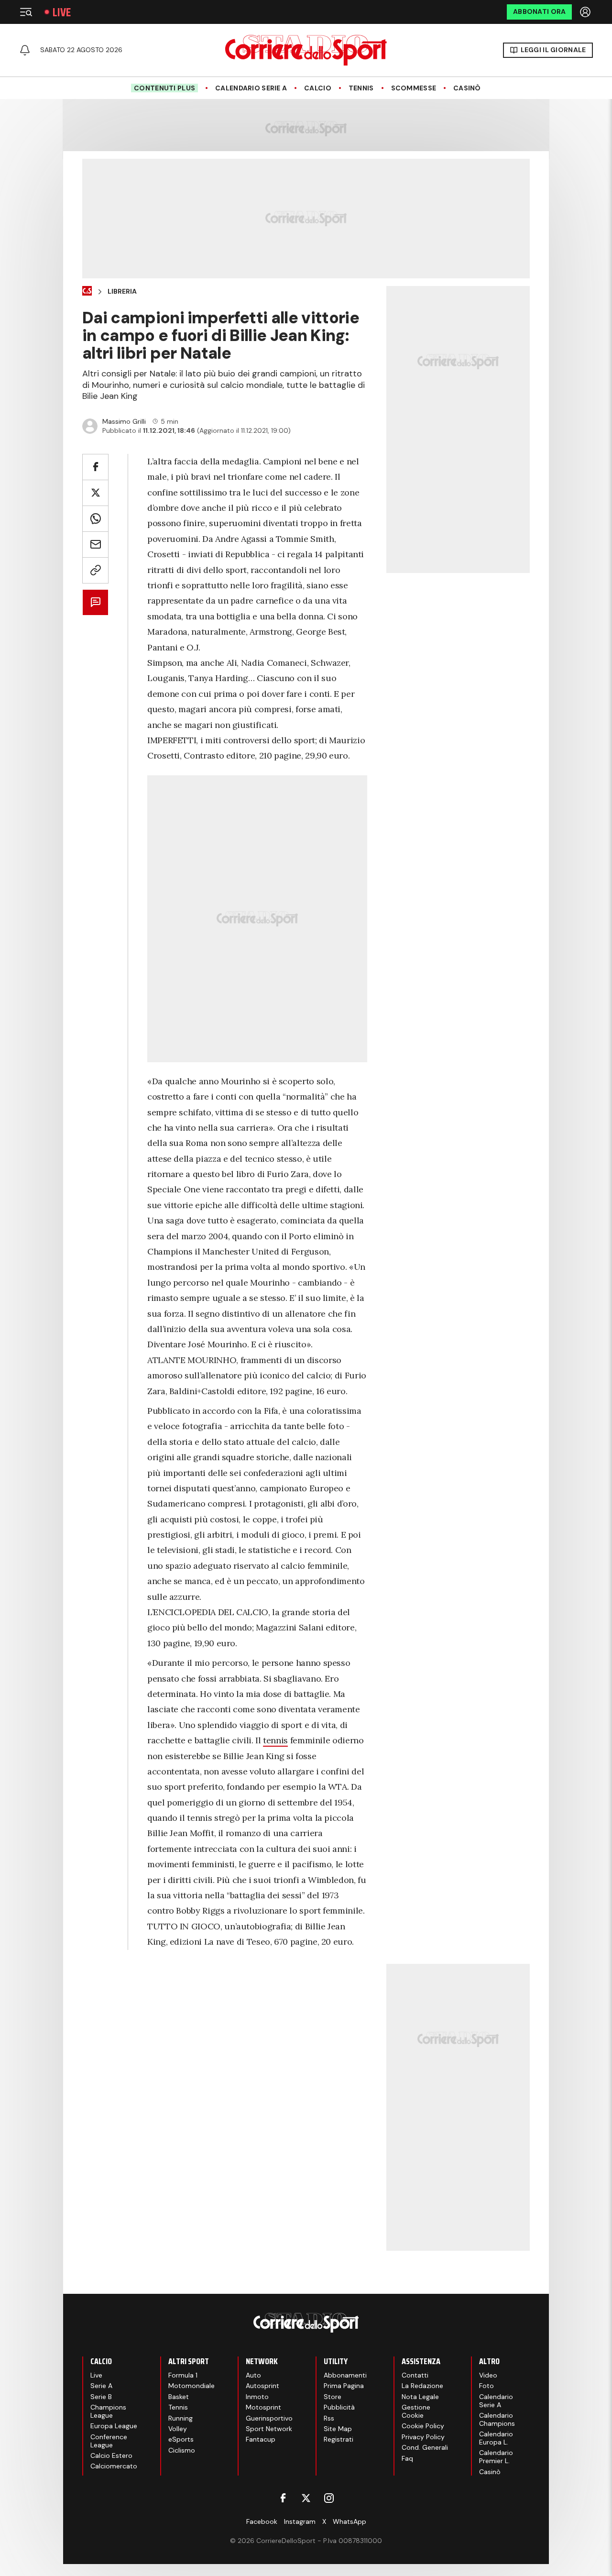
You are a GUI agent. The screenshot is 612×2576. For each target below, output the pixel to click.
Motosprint (263, 2407)
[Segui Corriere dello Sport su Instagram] (329, 2498)
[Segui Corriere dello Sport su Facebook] (283, 2498)
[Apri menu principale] (26, 12)
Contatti (415, 2375)
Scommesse (414, 88)
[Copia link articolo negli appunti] (95, 570)
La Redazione (422, 2386)
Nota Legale (420, 2397)
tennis (275, 1740)
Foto (486, 2386)
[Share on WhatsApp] (95, 519)
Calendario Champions (497, 2419)
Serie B (101, 2397)
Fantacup (261, 2439)
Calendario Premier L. (496, 2457)
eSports (181, 2439)
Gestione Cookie (416, 2411)
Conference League (109, 2441)
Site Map (338, 2429)
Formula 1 (183, 2375)
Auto (253, 2375)
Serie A (101, 2386)
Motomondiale (191, 2386)
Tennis (361, 88)
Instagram (300, 2521)
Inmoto (257, 2397)
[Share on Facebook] (95, 467)
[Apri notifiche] (25, 50)
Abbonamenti (345, 2375)
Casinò (467, 88)
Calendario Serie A (251, 88)
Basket (179, 2397)
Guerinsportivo (269, 2418)
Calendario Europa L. (496, 2438)
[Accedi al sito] (586, 12)
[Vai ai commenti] (95, 602)
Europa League (114, 2426)
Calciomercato (114, 2466)
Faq (407, 2458)
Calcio (318, 88)
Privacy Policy (423, 2437)
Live (62, 12)
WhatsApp (350, 2521)
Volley (178, 2429)
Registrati (339, 2439)
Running (180, 2418)
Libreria (122, 292)
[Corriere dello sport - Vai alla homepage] (306, 50)
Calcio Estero (111, 2455)
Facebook (262, 2521)
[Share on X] (95, 493)
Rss (329, 2418)
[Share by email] (95, 545)
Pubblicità (339, 2407)
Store (333, 2397)
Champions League (108, 2411)
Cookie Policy (423, 2426)
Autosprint (262, 2386)
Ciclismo (182, 2450)
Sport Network (269, 2429)
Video (488, 2375)
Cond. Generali (425, 2447)
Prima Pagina (344, 2386)
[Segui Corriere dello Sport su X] (306, 2498)
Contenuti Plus (164, 88)
